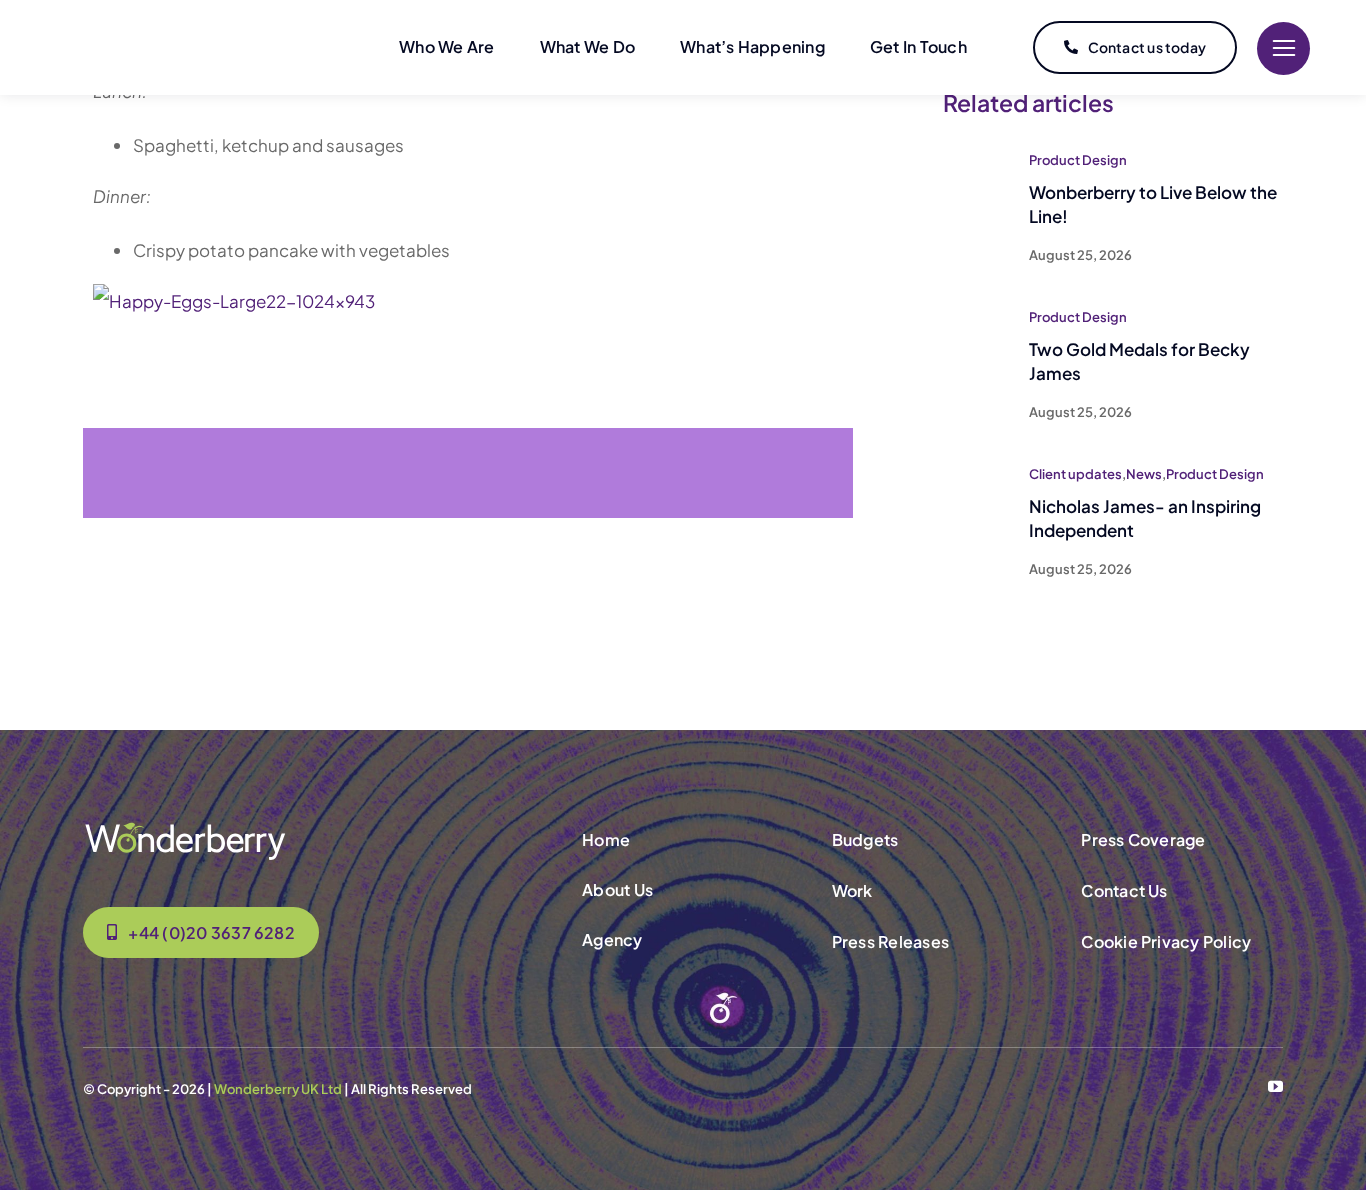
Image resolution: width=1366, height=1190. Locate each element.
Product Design (1078, 160)
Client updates (1075, 474)
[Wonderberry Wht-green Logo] (185, 828)
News (1144, 474)
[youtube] (1275, 1086)
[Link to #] (1283, 48)
